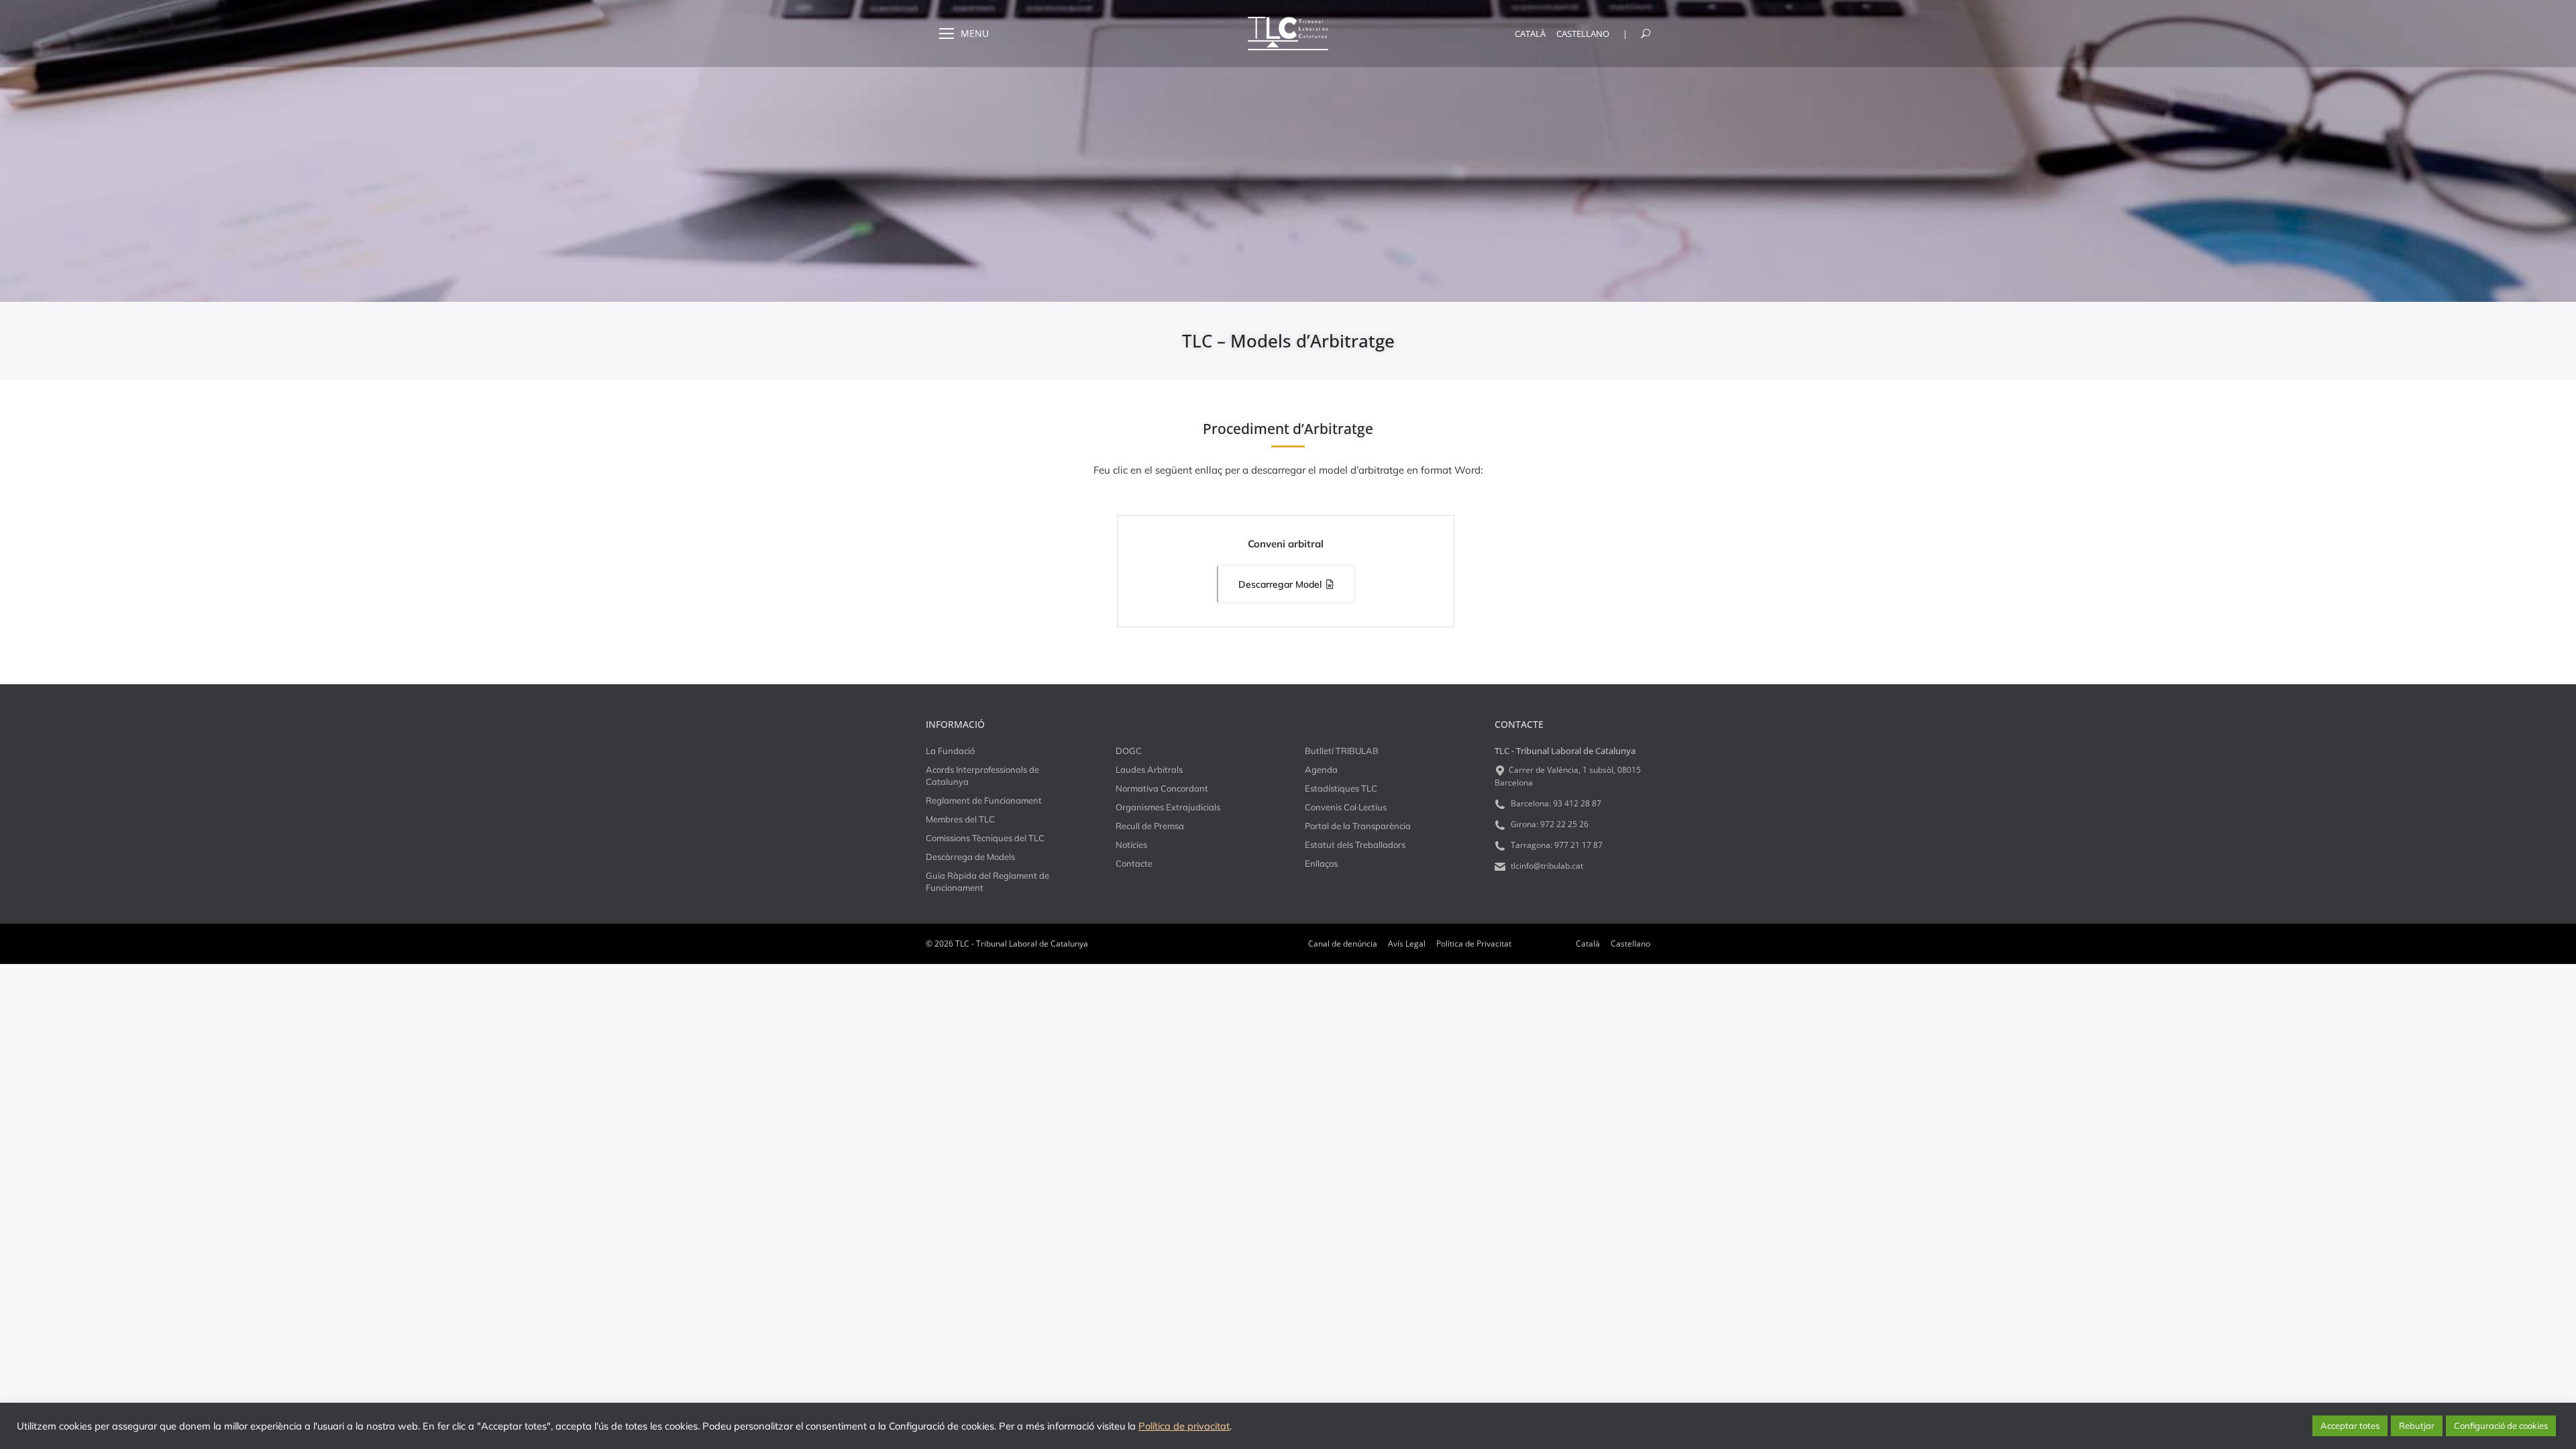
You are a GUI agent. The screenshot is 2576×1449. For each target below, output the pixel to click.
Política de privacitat (1184, 1426)
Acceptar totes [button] (2350, 1426)
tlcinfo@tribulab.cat (1546, 866)
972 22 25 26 (1564, 824)
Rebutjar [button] (2417, 1426)
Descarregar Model (1280, 584)
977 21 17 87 (1578, 845)
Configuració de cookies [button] (2501, 1426)
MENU (975, 34)
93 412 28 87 (1577, 803)
